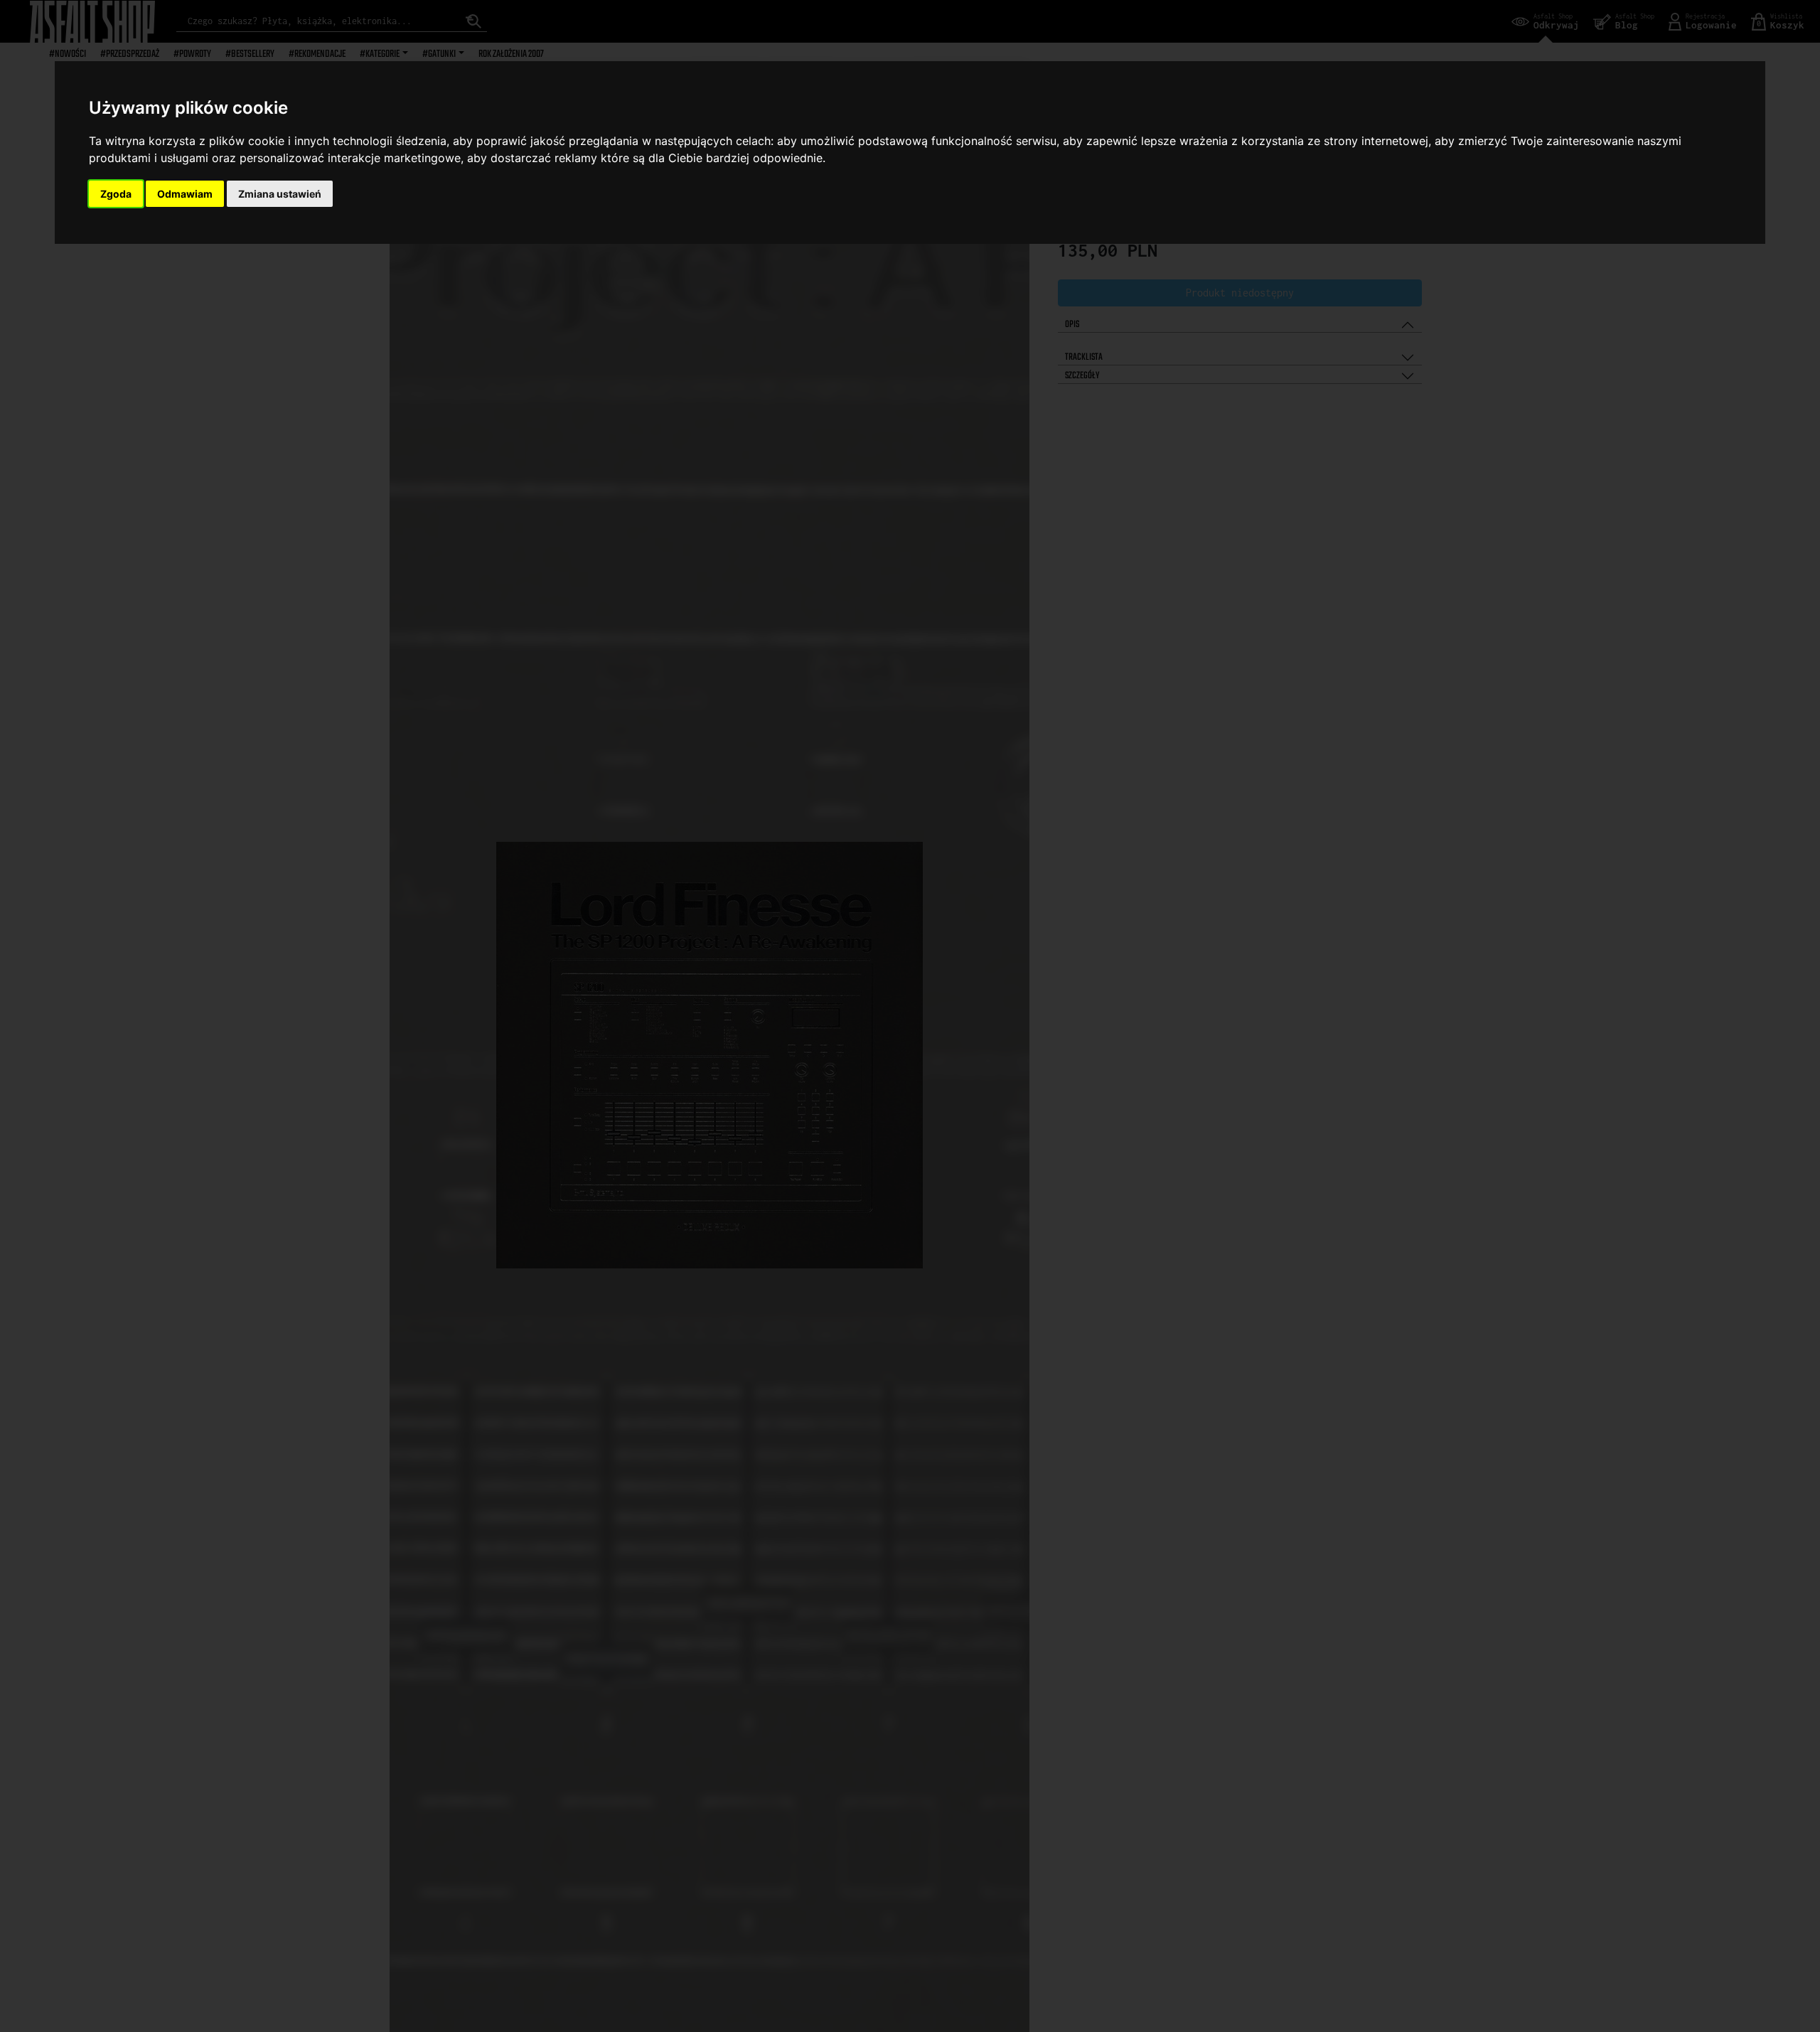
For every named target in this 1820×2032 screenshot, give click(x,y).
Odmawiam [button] (185, 194)
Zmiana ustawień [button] (280, 194)
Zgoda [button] (116, 194)
